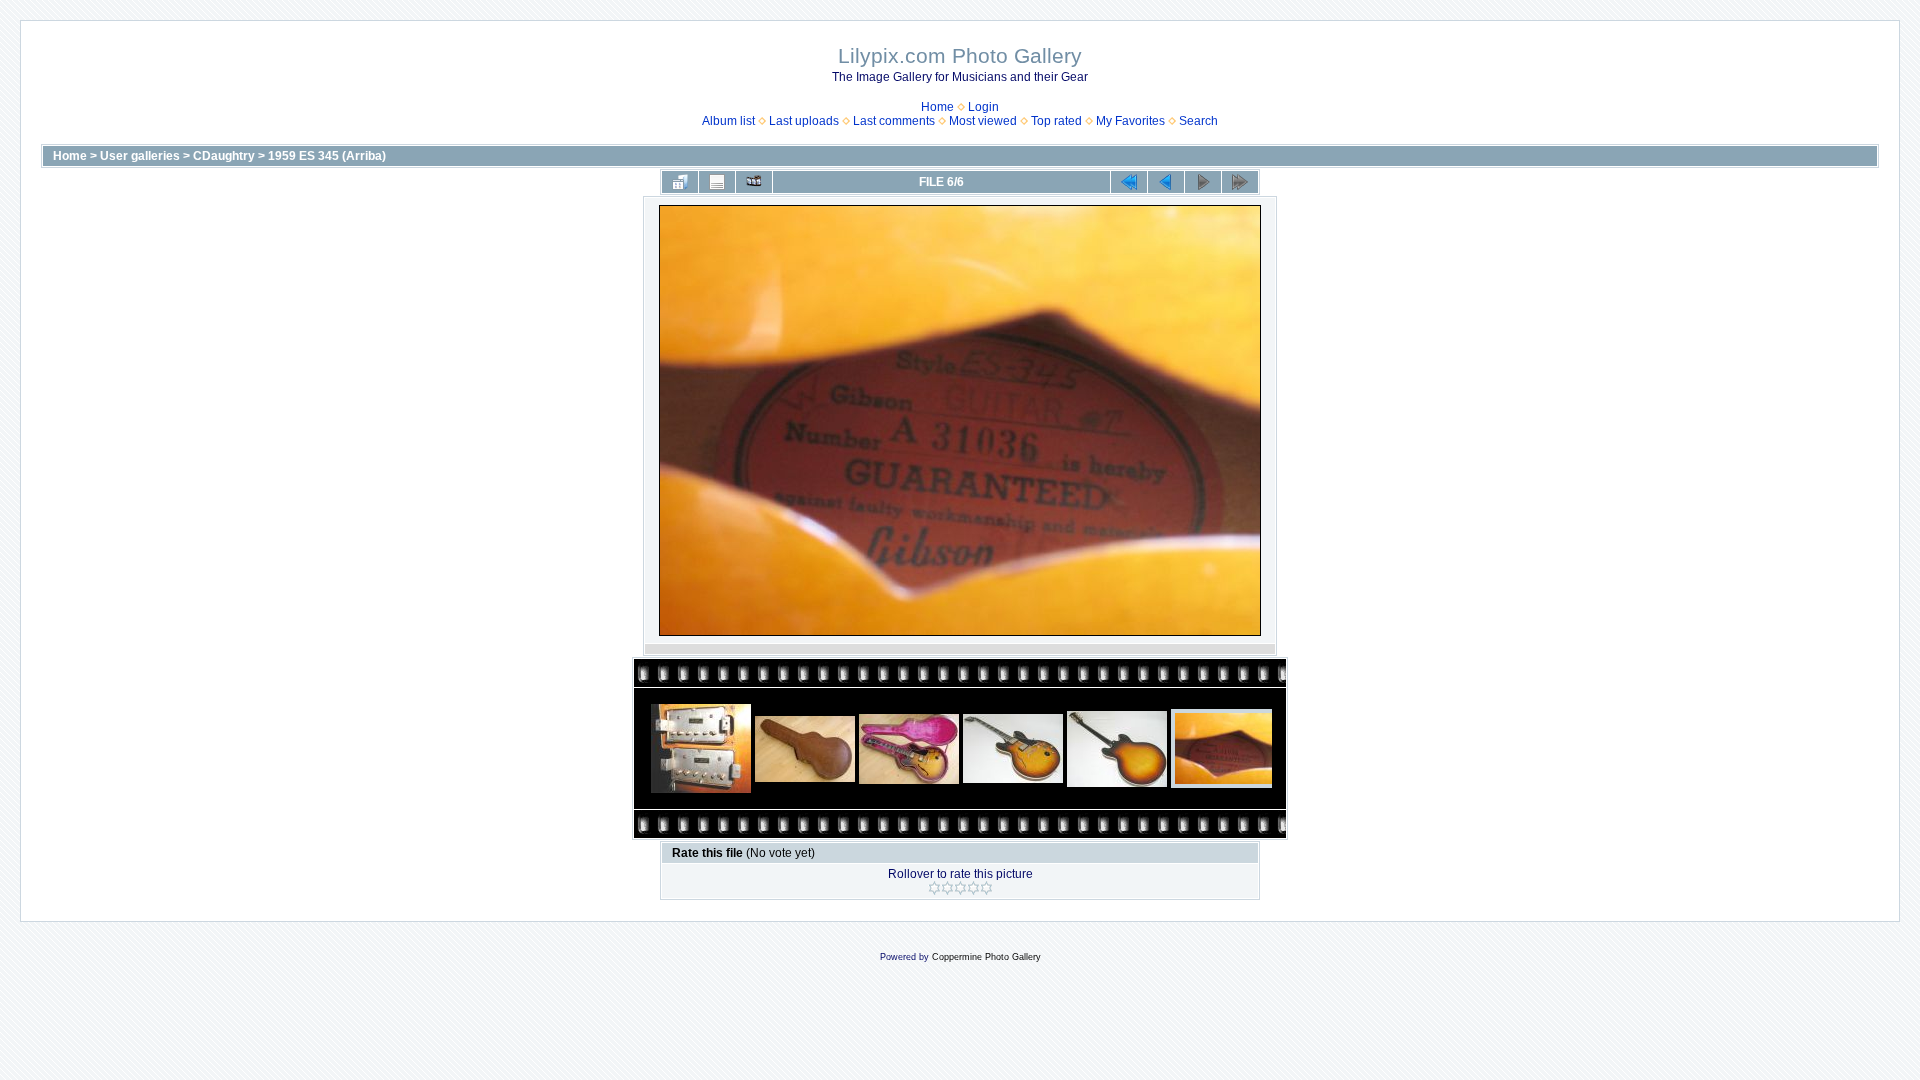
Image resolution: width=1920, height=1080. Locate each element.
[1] (934, 888)
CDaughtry (224, 156)
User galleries (140, 156)
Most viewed (983, 121)
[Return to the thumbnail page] (680, 182)
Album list (728, 121)
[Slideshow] (754, 182)
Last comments (894, 121)
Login (983, 107)
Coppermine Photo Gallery (986, 957)
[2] (947, 888)
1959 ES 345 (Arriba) (327, 156)
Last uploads (804, 121)
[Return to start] (1129, 182)
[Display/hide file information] (717, 182)
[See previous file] (1166, 182)
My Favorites (1130, 121)
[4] (973, 888)
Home (937, 107)
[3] (960, 888)
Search (1198, 121)
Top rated (1056, 121)
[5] (986, 888)
